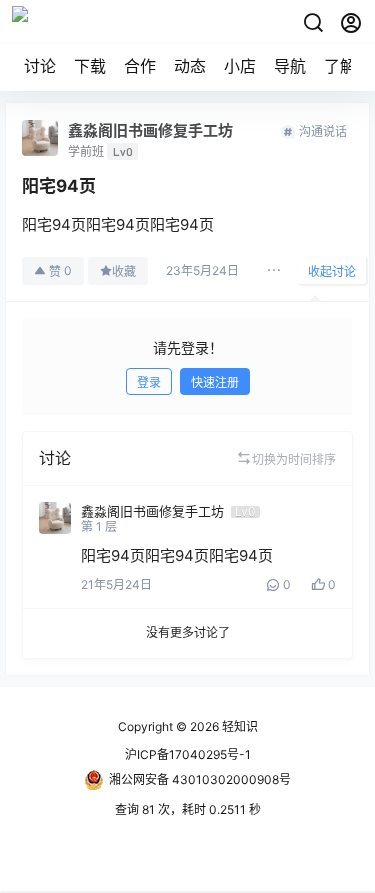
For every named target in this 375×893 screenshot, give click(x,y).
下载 (90, 66)
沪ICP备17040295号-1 (188, 754)
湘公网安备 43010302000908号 (200, 779)
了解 (340, 66)
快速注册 (215, 382)
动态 (190, 66)
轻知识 (238, 726)
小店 (240, 66)
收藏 (124, 271)
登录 (149, 382)
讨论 (40, 66)
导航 (290, 66)
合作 (140, 66)
